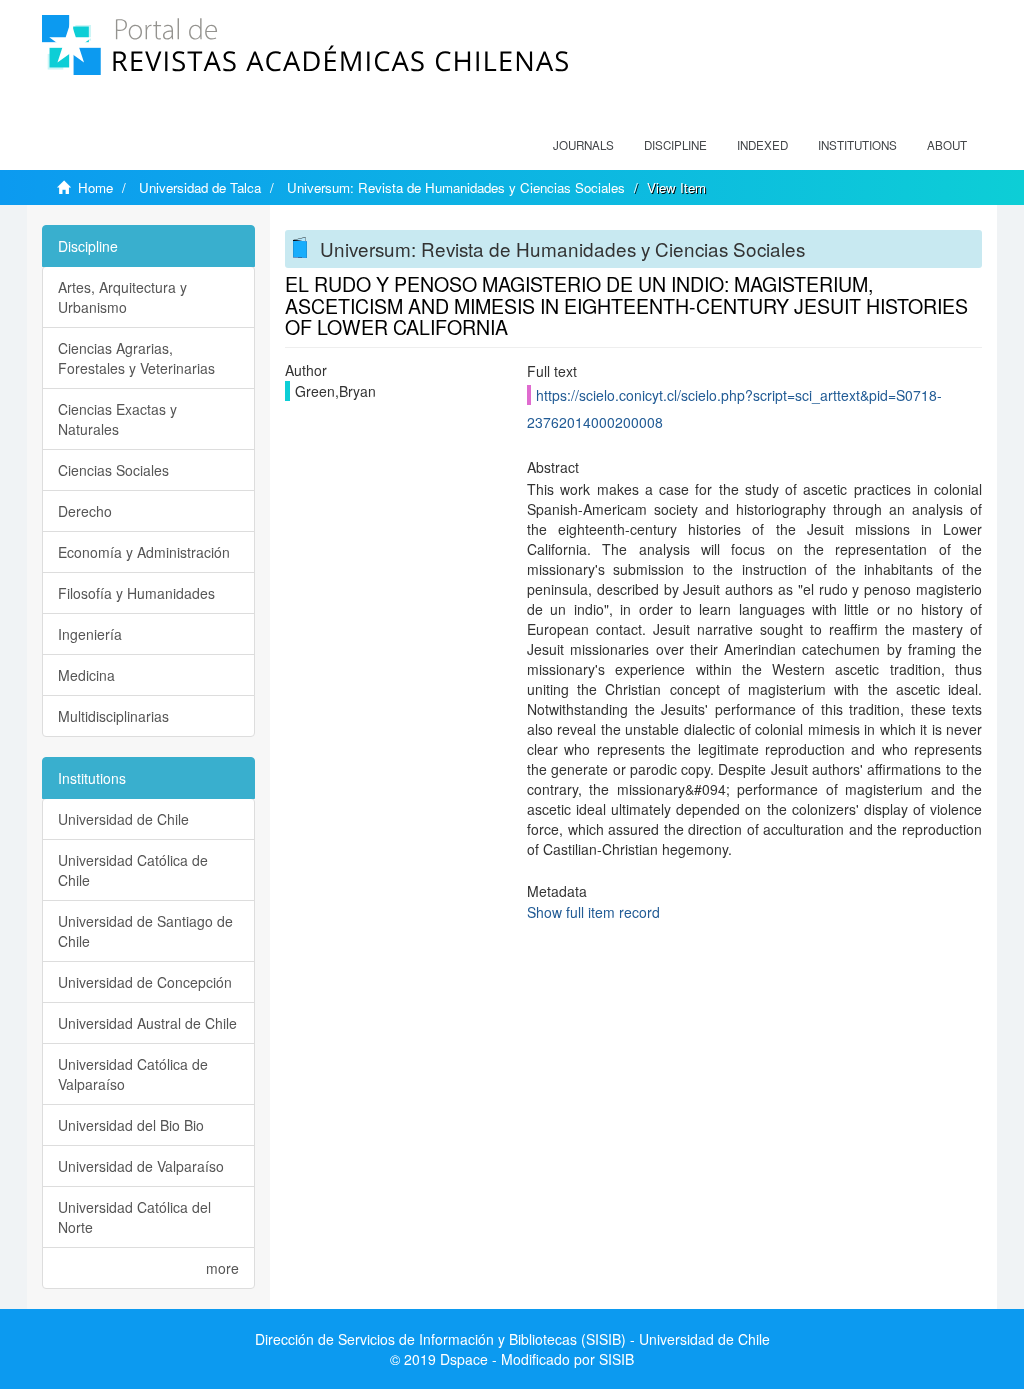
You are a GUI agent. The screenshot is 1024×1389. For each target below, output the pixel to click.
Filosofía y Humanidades (136, 593)
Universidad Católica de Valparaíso (133, 1074)
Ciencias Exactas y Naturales (117, 419)
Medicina (86, 675)
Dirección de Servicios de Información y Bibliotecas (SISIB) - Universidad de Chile (512, 1339)
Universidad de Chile (123, 819)
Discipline (675, 145)
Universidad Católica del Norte (134, 1217)
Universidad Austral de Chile (147, 1023)
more (222, 1268)
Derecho (85, 511)
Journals (583, 145)
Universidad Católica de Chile (133, 870)
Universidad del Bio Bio (131, 1125)
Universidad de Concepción (145, 982)
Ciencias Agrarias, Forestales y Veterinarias (136, 358)
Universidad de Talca (200, 187)
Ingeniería (90, 634)
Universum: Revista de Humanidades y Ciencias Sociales (456, 187)
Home (95, 187)
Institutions (857, 145)
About (947, 145)
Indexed (762, 145)
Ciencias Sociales (113, 470)
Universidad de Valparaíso (141, 1166)
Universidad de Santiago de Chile (145, 931)
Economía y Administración (144, 552)
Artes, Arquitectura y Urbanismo (122, 297)
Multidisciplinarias (113, 716)
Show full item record (593, 912)
